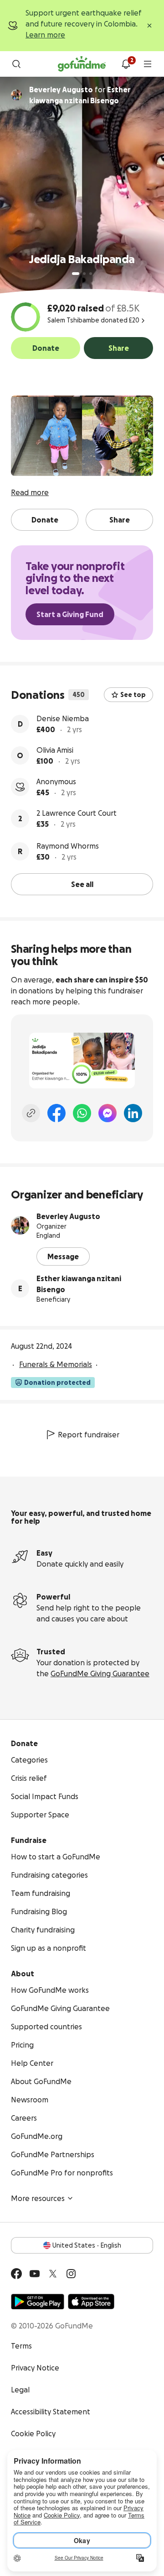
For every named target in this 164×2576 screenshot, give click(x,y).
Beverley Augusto (68, 1216)
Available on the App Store (91, 2302)
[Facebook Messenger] (108, 1113)
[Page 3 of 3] (91, 274)
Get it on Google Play (38, 2302)
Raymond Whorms (68, 846)
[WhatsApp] (82, 1113)
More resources (38, 2198)
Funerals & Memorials (56, 1364)
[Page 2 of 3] (84, 274)
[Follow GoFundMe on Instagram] (71, 2274)
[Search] (16, 64)
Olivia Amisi (55, 750)
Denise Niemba (63, 718)
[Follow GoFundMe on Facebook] (16, 2274)
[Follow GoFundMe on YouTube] (35, 2274)
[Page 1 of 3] (76, 274)
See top (133, 695)
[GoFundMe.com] (82, 64)
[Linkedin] (133, 1113)
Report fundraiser (89, 1435)
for (80, 95)
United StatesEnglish (87, 2245)
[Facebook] (56, 1113)
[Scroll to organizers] (16, 95)
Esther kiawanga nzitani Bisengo (79, 1284)
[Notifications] (126, 64)
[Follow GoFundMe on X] (53, 2274)
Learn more (45, 35)
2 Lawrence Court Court (77, 813)
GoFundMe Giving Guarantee (100, 1673)
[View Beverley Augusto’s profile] (20, 1225)
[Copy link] (31, 1113)
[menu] (148, 64)
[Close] (149, 26)
